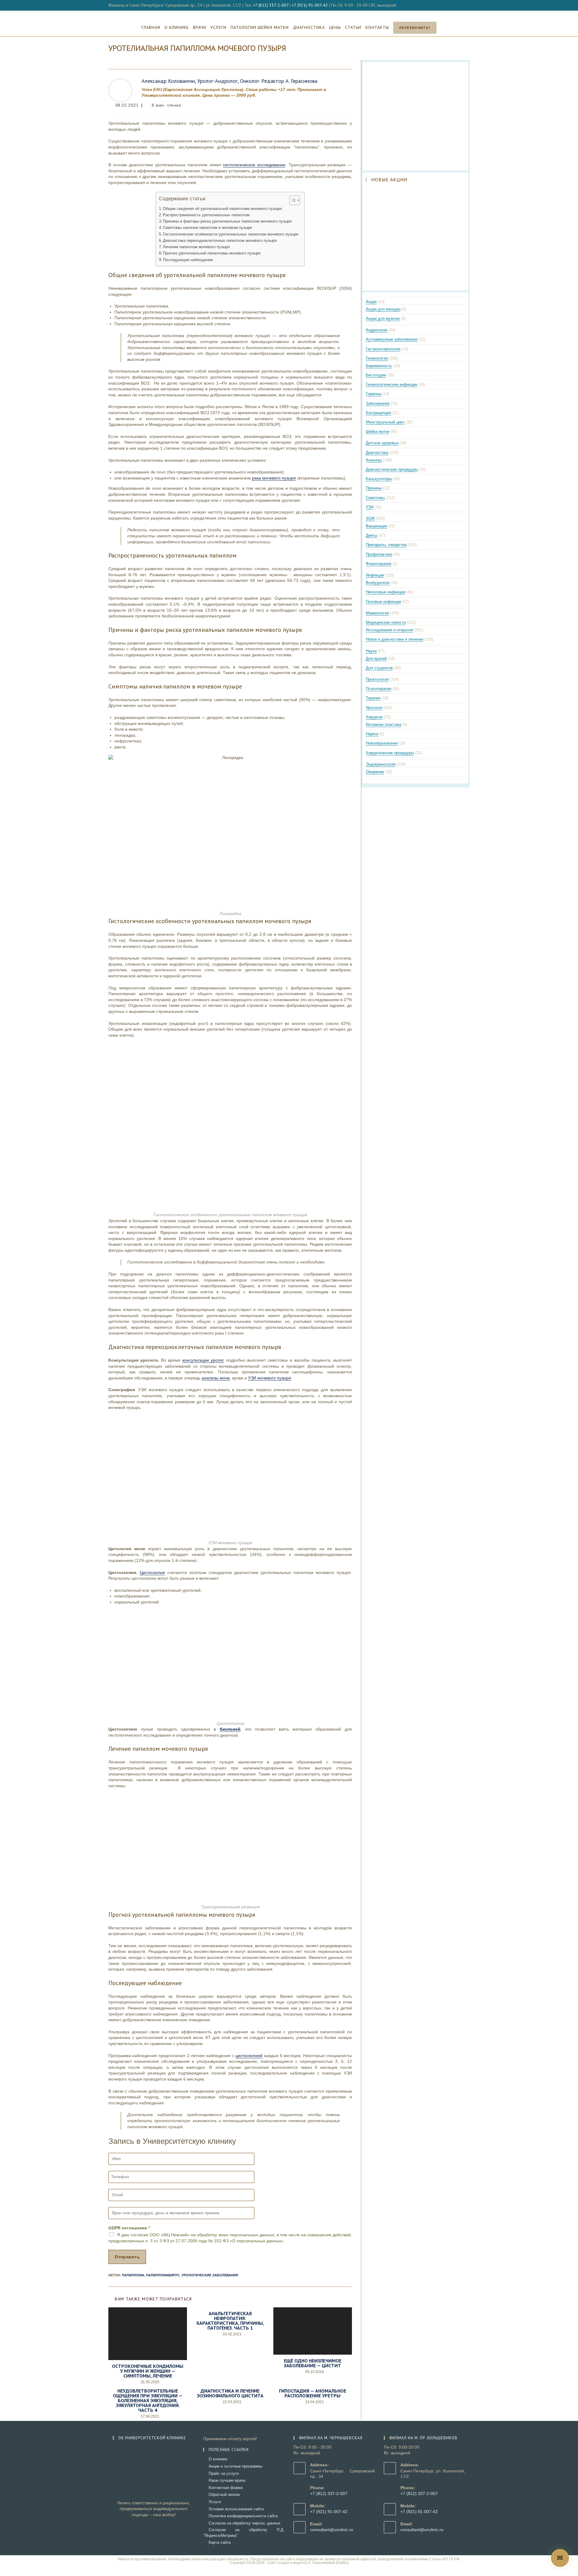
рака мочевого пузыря (274, 478)
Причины (374, 488)
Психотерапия (379, 689)
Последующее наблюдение (188, 260)
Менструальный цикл (385, 422)
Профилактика (379, 554)
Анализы (374, 460)
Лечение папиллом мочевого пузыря (196, 247)
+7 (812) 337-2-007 (271, 5)
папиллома (133, 2275)
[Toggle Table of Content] (292, 200)
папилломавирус (163, 2275)
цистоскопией (249, 2056)
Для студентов (379, 668)
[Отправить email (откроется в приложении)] (467, 5)
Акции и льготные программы (235, 2466)
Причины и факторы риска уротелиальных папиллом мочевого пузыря (227, 221)
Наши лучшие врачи (227, 2480)
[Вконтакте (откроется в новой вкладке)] (461, 5)
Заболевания (378, 403)
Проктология (377, 679)
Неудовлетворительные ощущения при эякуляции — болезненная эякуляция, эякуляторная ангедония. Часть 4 (148, 2400)
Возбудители (378, 583)
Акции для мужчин (383, 318)
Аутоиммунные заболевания (392, 339)
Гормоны (374, 394)
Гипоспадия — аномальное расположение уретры (313, 2393)
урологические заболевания (210, 2275)
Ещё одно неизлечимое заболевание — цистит (313, 2363)
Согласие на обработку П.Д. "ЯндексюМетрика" (244, 2532)
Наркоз (372, 734)
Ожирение (375, 772)
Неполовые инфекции (385, 592)
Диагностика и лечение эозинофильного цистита (230, 2393)
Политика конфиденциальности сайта (243, 2516)
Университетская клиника (289, 14)
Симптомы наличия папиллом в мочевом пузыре (207, 228)
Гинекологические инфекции (392, 384)
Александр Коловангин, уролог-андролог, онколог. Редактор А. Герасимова (229, 81)
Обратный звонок (224, 2495)
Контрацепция (378, 413)
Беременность (379, 366)
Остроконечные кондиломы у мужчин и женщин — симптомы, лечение (148, 2371)
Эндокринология (381, 764)
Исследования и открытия (390, 630)
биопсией (230, 1729)
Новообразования (382, 743)
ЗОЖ (370, 518)
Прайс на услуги (224, 2473)
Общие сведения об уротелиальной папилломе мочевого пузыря (222, 209)
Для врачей (376, 659)
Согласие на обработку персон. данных (245, 2523)
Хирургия (374, 717)
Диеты (371, 535)
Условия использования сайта (236, 2509)
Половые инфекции (383, 602)
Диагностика (377, 453)
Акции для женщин (383, 309)
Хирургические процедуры (390, 753)
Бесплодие (376, 375)
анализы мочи (216, 1378)
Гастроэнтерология (383, 349)
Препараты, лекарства (386, 545)
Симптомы (375, 498)
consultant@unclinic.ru (332, 2530)
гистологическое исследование (254, 165)
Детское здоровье (382, 443)
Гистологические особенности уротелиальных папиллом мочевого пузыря (231, 234)
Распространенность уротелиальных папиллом (206, 215)
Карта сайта (220, 2542)
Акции (371, 302)
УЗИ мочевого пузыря (270, 1378)
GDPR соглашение (129, 2228)
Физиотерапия (379, 564)
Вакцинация (376, 526)
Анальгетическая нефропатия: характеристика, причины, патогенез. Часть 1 (230, 2321)
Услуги (215, 2502)
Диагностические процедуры (392, 469)
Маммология (377, 613)
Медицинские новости (386, 622)
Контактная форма (226, 2488)
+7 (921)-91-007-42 (310, 5)
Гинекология (377, 358)
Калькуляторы (379, 479)
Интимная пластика (384, 724)
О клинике (218, 2459)
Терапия (373, 698)
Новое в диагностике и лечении (395, 639)
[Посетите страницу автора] (120, 90)
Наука (371, 651)
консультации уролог (203, 1360)
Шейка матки (378, 431)
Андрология (377, 330)
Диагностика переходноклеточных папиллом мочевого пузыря (220, 241)
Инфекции (375, 575)
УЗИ (370, 507)
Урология (374, 708)
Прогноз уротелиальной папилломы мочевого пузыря (212, 253)
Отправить (127, 2257)
